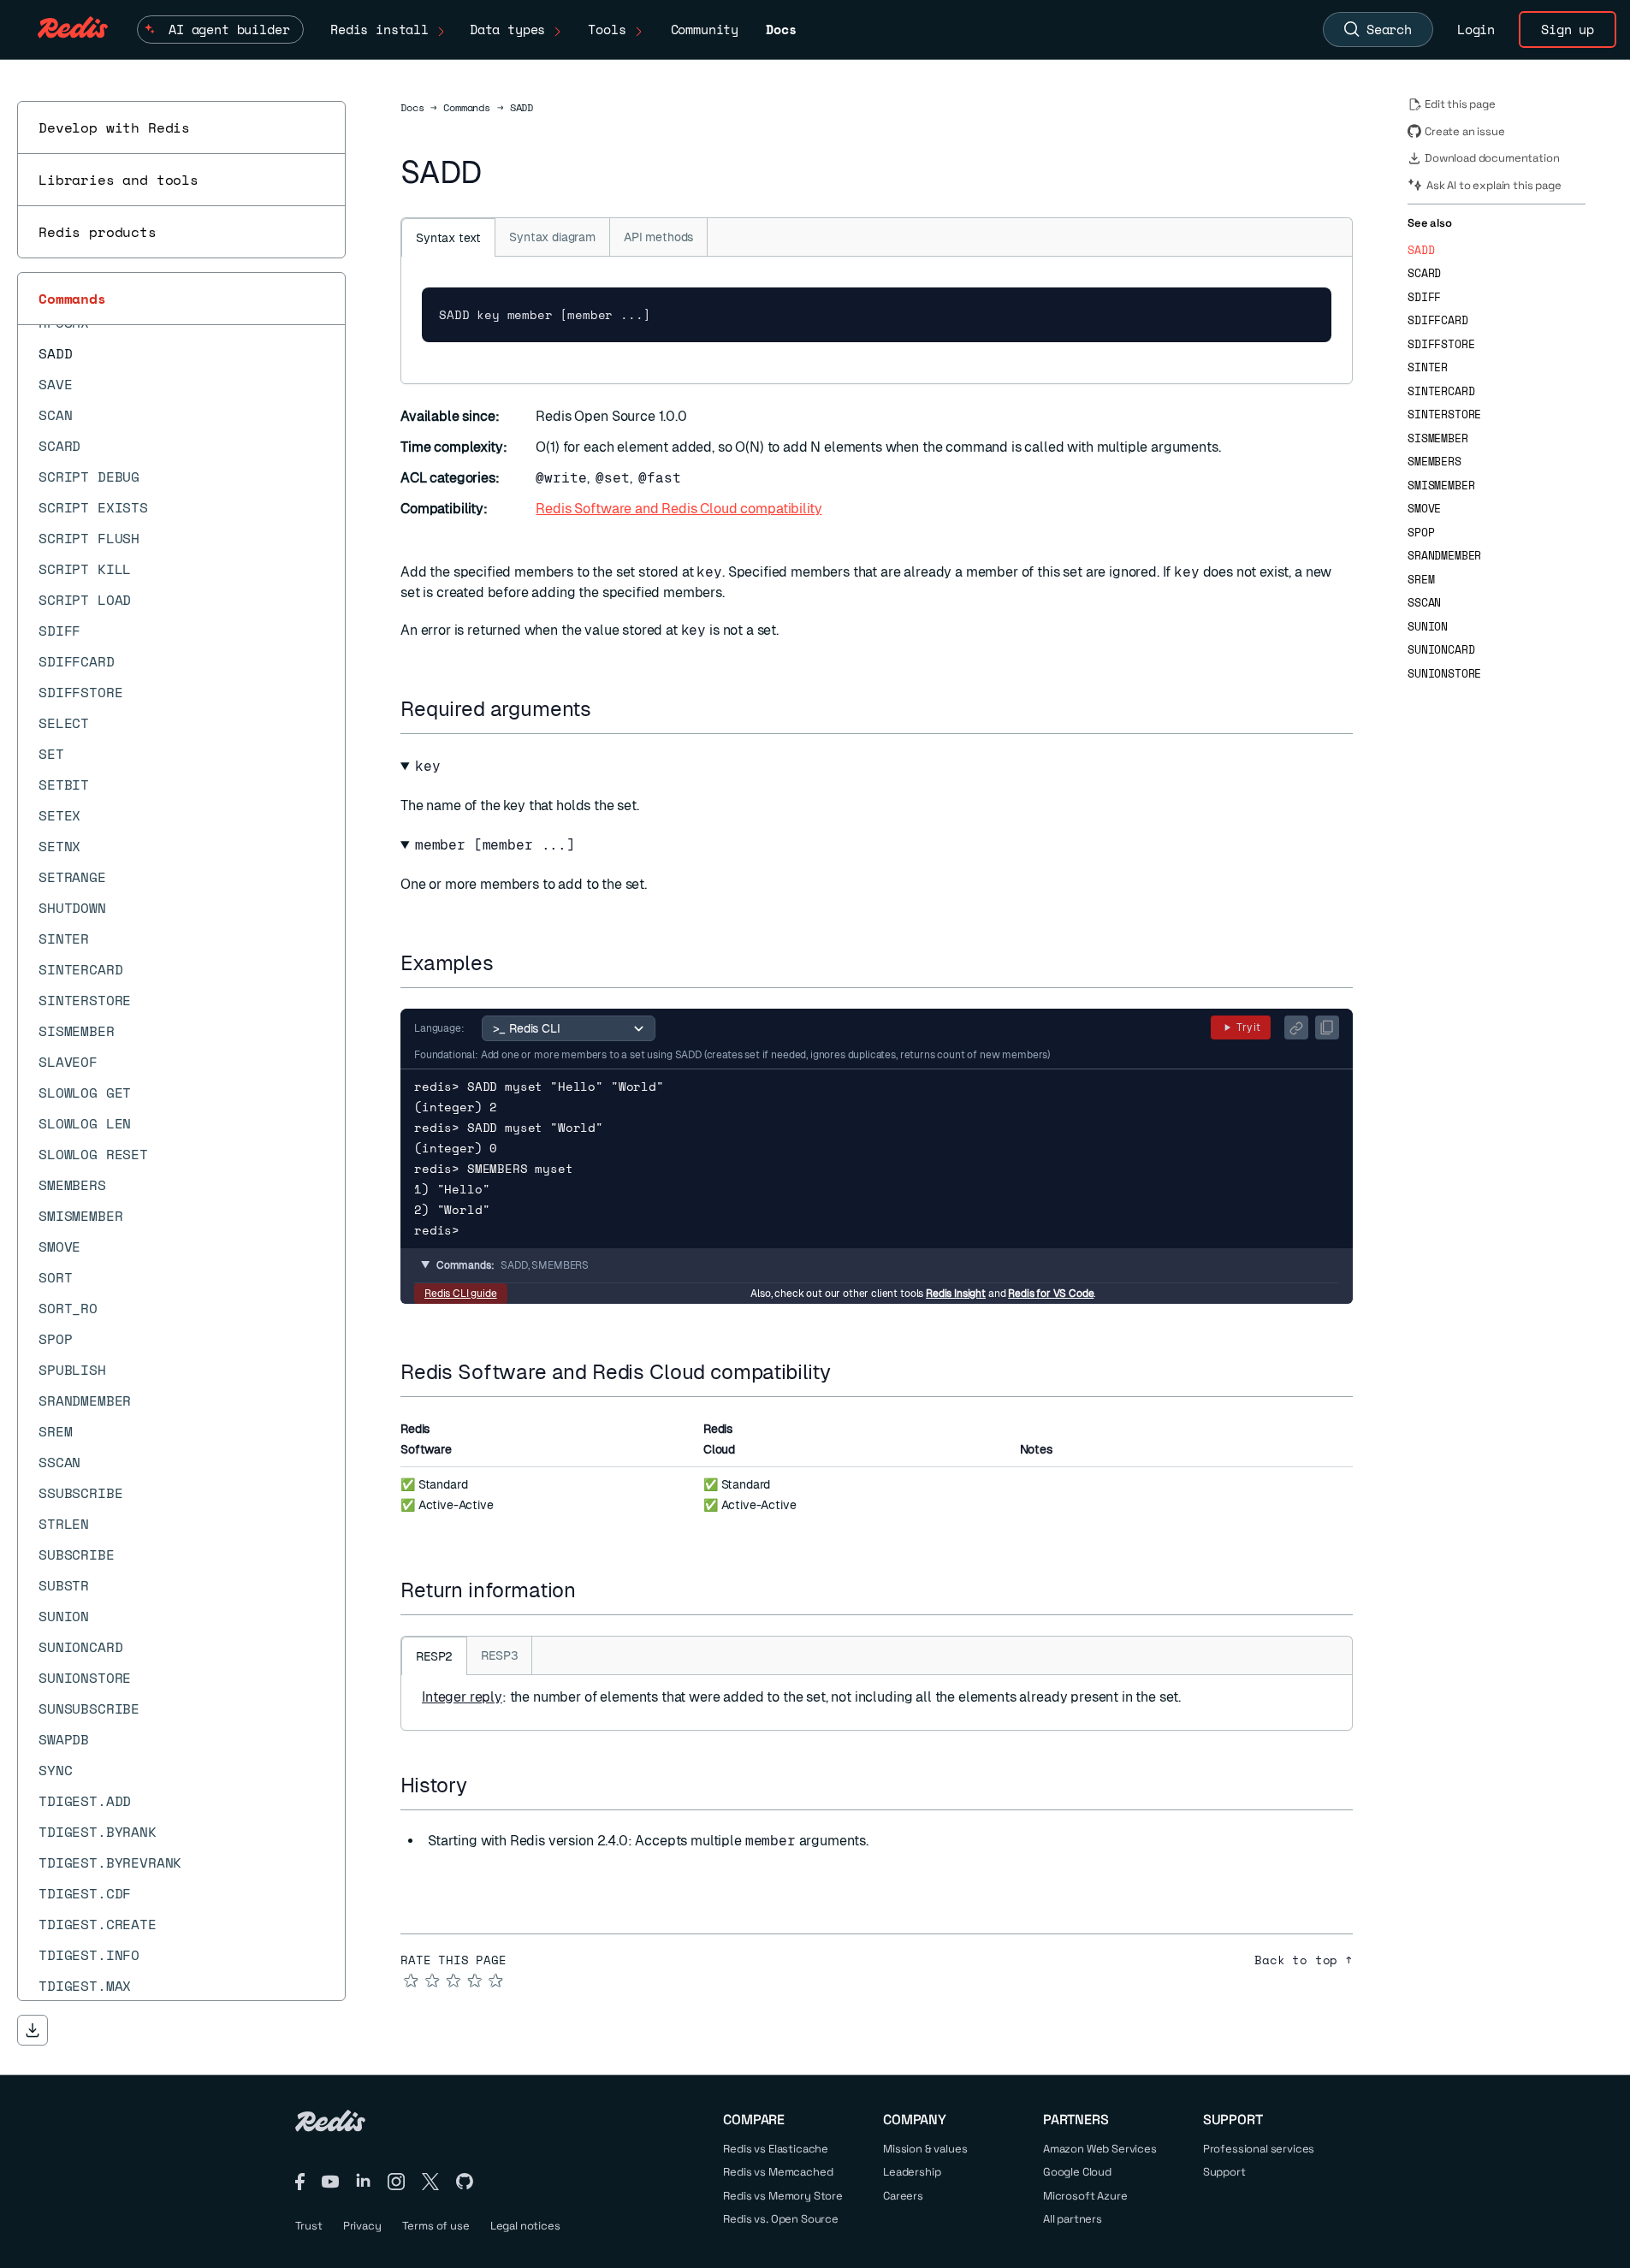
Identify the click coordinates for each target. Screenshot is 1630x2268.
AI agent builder (229, 29)
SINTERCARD (1441, 391)
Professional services (1259, 2149)
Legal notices (525, 2226)
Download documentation (1492, 158)
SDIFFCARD (1438, 320)
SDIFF (1424, 297)
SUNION (1428, 627)
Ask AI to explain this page (1494, 185)
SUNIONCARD (1441, 650)
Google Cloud (1077, 2172)
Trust (309, 2226)
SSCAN (1424, 603)
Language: (439, 1028)
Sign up (1568, 29)
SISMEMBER (1438, 438)
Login (1476, 29)
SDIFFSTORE (1441, 344)
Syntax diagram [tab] (552, 237)
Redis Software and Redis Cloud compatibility (679, 509)
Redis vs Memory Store (783, 2196)
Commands (72, 299)
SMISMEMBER (1441, 486)
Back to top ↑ (1304, 1960)
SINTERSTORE (1444, 415)
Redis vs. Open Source (781, 2219)
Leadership (912, 2172)
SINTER (1428, 367)
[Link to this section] (607, 709)
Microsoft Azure (1085, 2196)
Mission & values (925, 2149)
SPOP (1421, 533)
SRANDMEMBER (1444, 556)
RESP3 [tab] (499, 1655)
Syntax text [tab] (448, 238)
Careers (903, 2196)
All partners (1073, 2219)
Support (1224, 2172)
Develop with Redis (114, 127)
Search (1389, 29)
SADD (1421, 250)
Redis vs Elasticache (776, 2149)
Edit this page (1460, 104)
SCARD (1424, 273)
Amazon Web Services (1100, 2149)
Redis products (98, 232)
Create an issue (1465, 131)
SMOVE (1424, 509)
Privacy (362, 2226)
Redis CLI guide (461, 1294)
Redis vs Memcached (778, 2172)
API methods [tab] (658, 237)
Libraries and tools (119, 180)
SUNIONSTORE (1444, 674)
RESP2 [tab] (434, 1656)
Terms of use (436, 2226)
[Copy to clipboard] (1327, 1027)
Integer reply (462, 1697)
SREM (1421, 580)
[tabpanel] (877, 320)
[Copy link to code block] (1296, 1027)
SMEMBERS (1434, 462)
